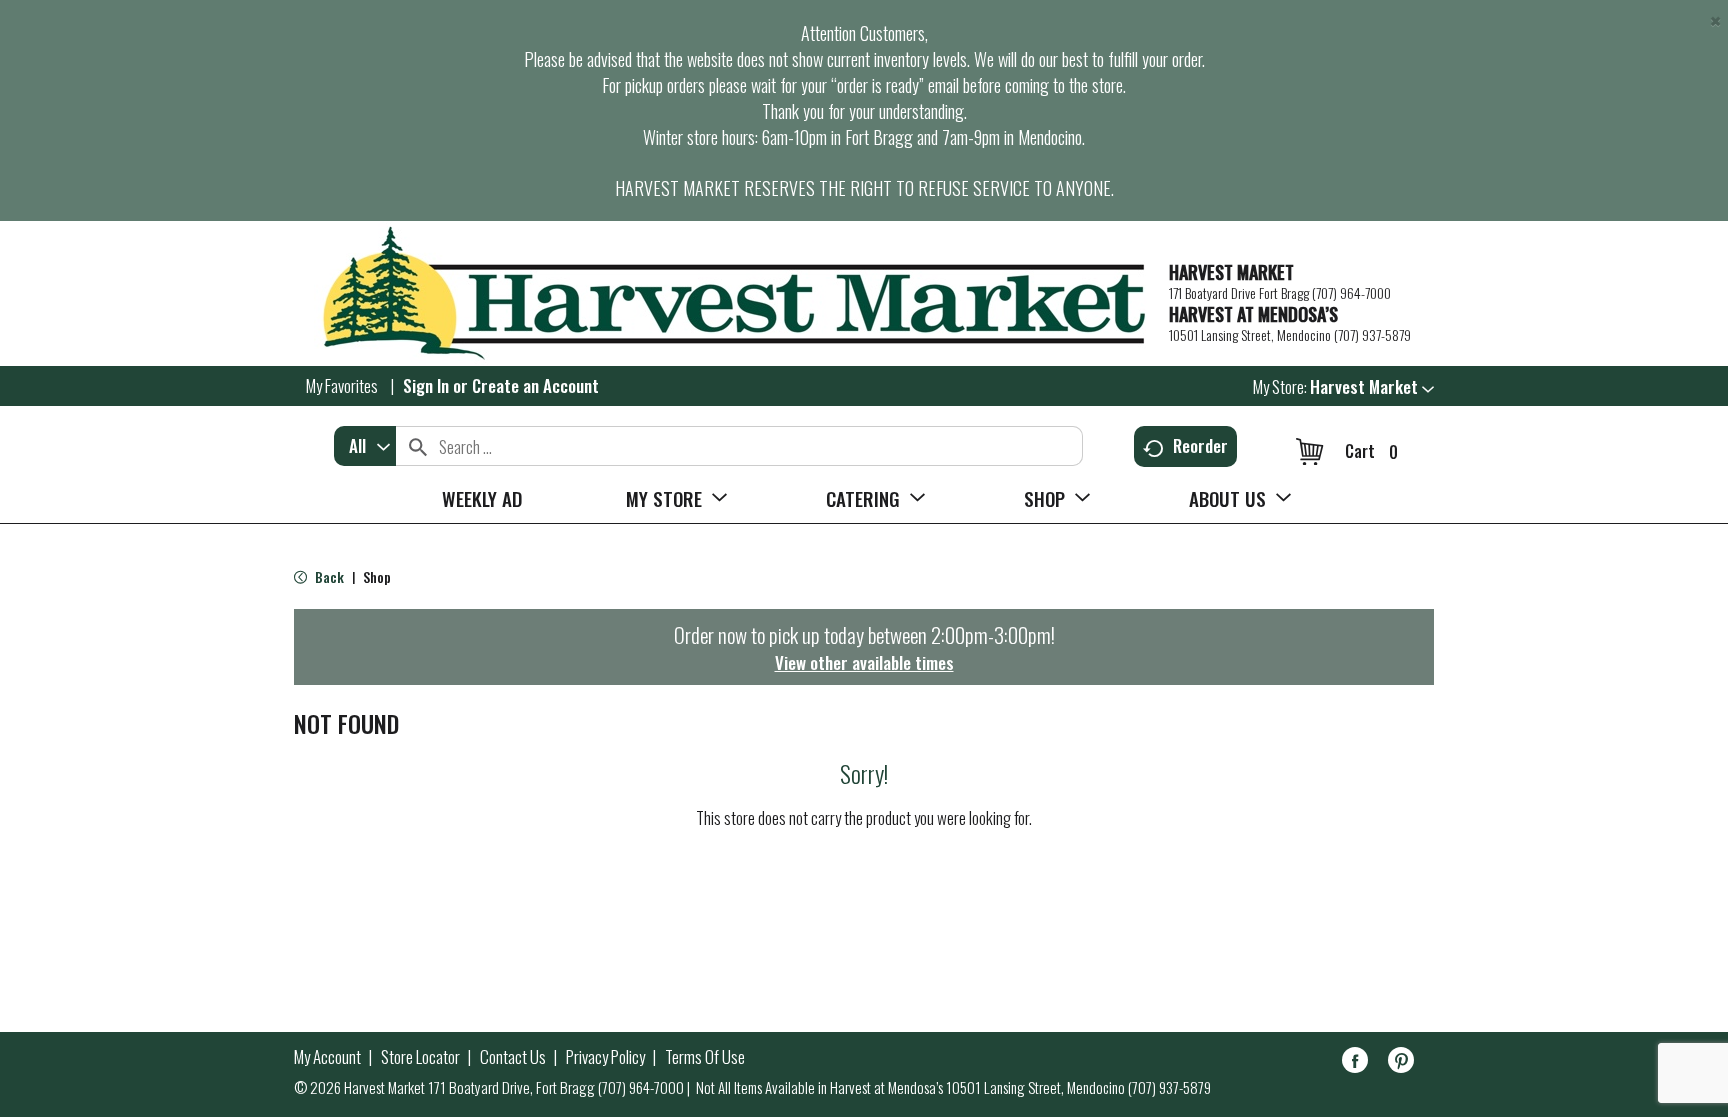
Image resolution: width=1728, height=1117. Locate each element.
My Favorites (342, 385)
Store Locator (420, 1057)
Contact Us (513, 1057)
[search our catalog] (418, 446)
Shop (377, 576)
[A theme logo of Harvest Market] (721, 293)
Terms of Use (705, 1057)
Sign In (426, 385)
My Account (327, 1057)
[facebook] (1355, 1063)
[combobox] (365, 446)
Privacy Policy (605, 1057)
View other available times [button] (864, 662)
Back (328, 576)
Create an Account (535, 385)
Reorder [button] (1200, 445)
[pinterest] (1401, 1063)
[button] (1372, 386)
